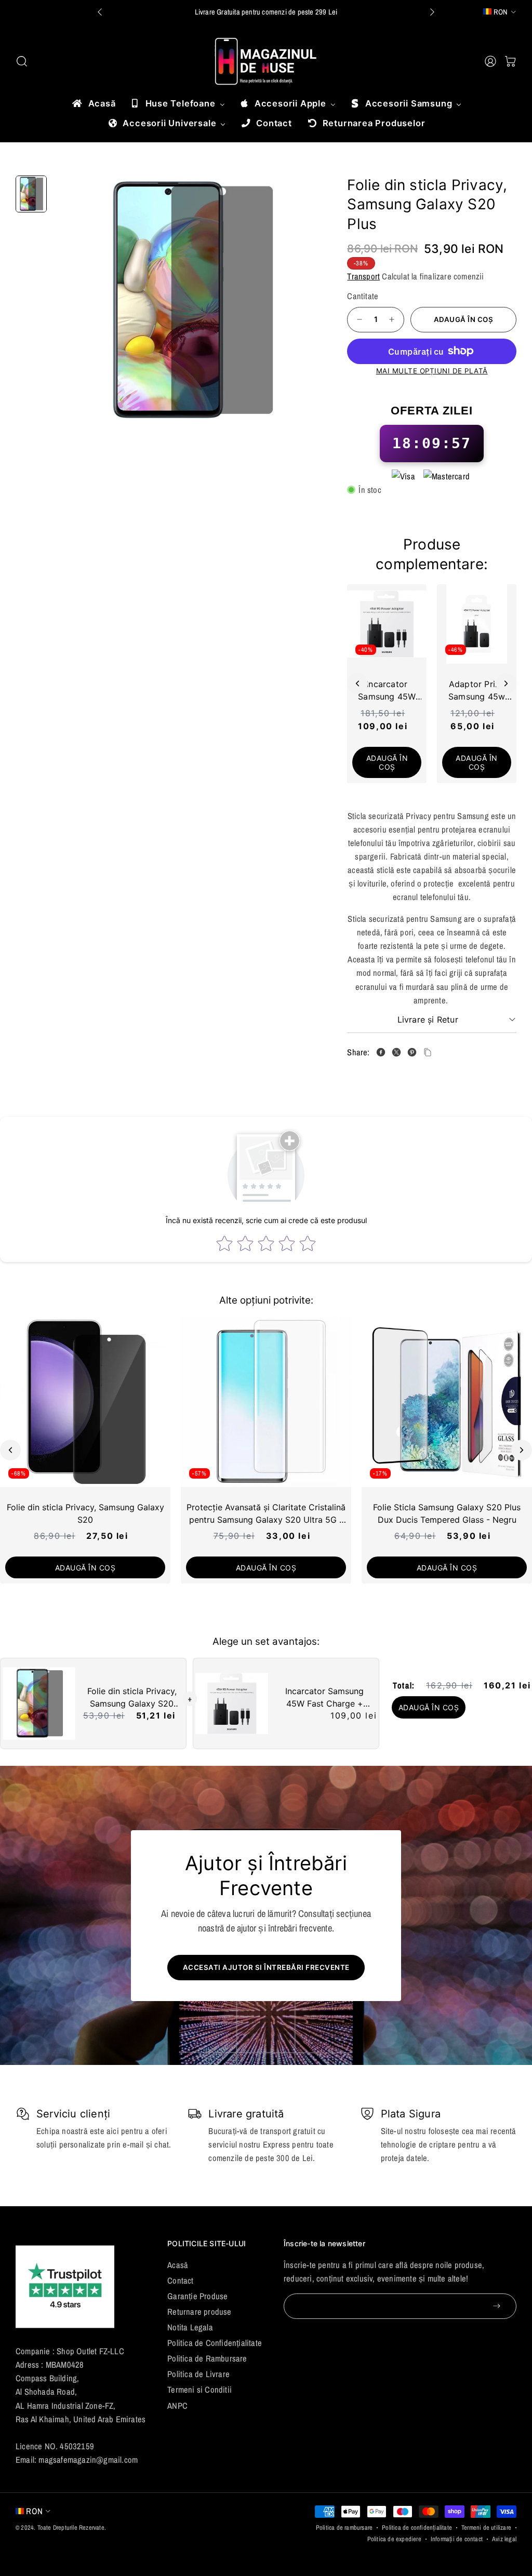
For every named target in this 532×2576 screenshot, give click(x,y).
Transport (363, 276)
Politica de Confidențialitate (215, 2343)
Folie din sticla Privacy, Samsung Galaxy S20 (85, 1513)
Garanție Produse (197, 2296)
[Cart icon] (510, 61)
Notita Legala (190, 2327)
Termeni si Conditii (199, 2390)
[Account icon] (490, 61)
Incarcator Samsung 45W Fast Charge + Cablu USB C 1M (324, 1698)
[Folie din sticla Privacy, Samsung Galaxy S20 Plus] (191, 301)
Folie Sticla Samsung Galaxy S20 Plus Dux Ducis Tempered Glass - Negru (447, 1513)
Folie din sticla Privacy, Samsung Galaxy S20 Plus (132, 1698)
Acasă (178, 2265)
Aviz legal (504, 2539)
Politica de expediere (394, 2539)
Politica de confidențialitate (417, 2527)
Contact (180, 2280)
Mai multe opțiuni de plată (432, 371)
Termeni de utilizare (486, 2527)
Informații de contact (457, 2539)
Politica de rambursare (344, 2527)
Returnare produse (199, 2312)
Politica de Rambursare (207, 2358)
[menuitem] (93, 103)
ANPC (177, 2406)
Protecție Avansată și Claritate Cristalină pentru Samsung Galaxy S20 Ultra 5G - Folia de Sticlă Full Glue (266, 1514)
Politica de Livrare (198, 2374)
